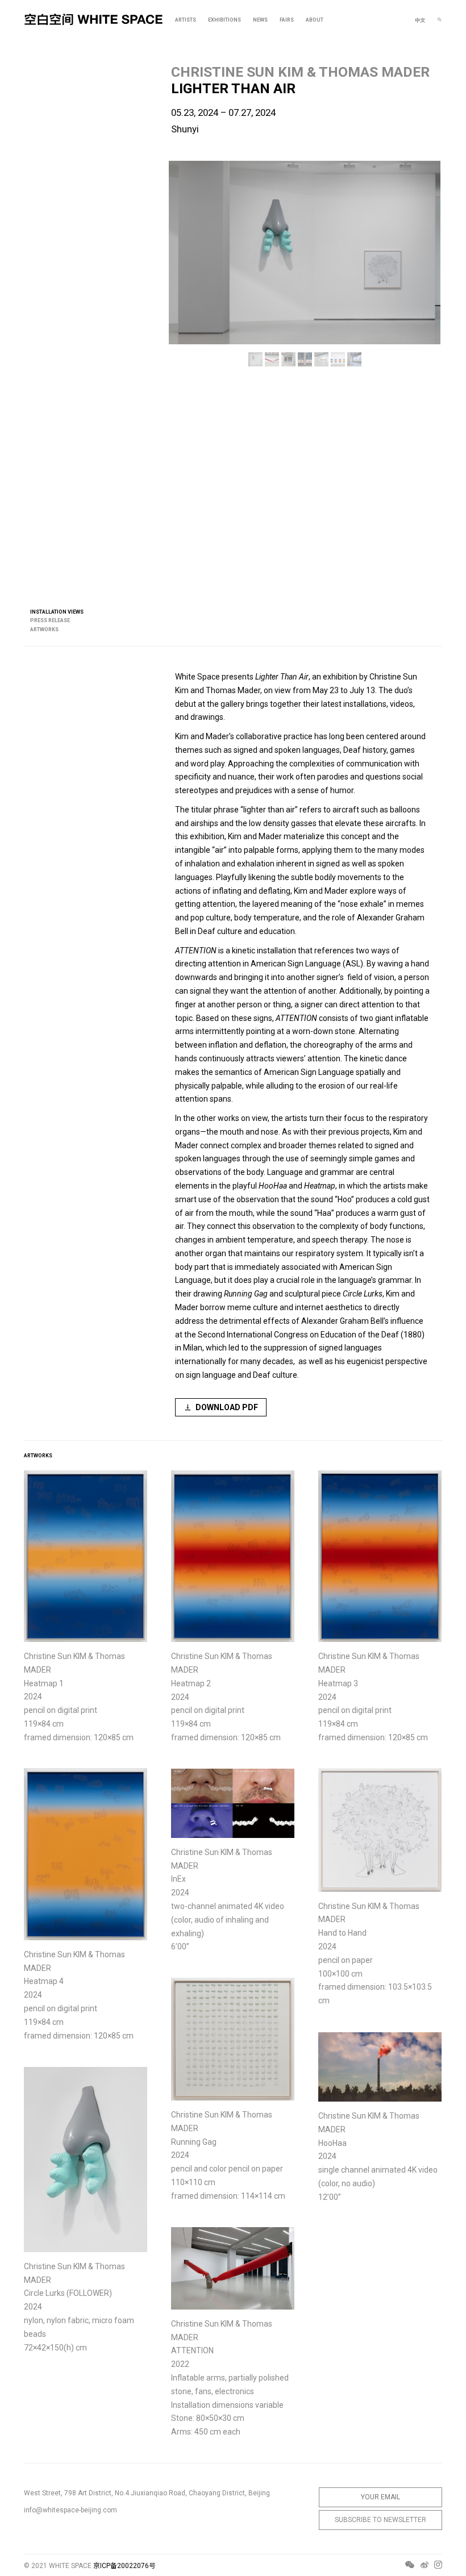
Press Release (50, 620)
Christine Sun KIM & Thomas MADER (300, 72)
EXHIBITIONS (224, 20)
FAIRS (287, 20)
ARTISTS (186, 20)
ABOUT (315, 20)
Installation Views (57, 612)
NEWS (260, 20)
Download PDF (227, 1407)
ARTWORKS (44, 630)
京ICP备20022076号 (124, 2566)
